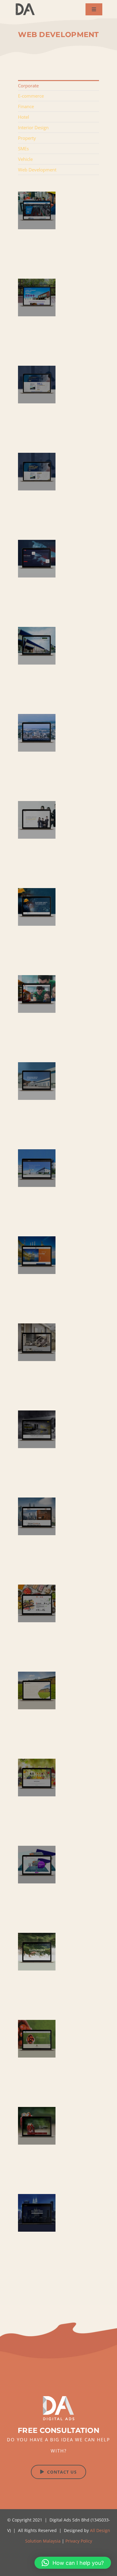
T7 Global (37, 1255)
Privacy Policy (79, 2541)
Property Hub (37, 2213)
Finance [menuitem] (26, 106)
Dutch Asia (37, 1342)
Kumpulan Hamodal (37, 646)
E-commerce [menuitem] (31, 96)
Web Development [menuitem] (37, 170)
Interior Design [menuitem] (33, 127)
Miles (37, 1865)
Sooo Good (37, 1603)
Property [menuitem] (27, 138)
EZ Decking (37, 297)
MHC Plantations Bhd (37, 2039)
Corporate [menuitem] (28, 86)
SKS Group (37, 733)
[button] (73, 2563)
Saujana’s (37, 1778)
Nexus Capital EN (37, 385)
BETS (37, 994)
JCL (37, 210)
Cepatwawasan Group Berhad (37, 1952)
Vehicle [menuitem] (25, 159)
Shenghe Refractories (37, 1081)
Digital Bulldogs (37, 1516)
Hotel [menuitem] (24, 117)
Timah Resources (37, 1690)
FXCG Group (37, 559)
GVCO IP (37, 820)
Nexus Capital (37, 472)
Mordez (37, 1429)
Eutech (37, 907)
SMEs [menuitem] (23, 149)
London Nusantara (37, 2126)
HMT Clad (37, 1168)
